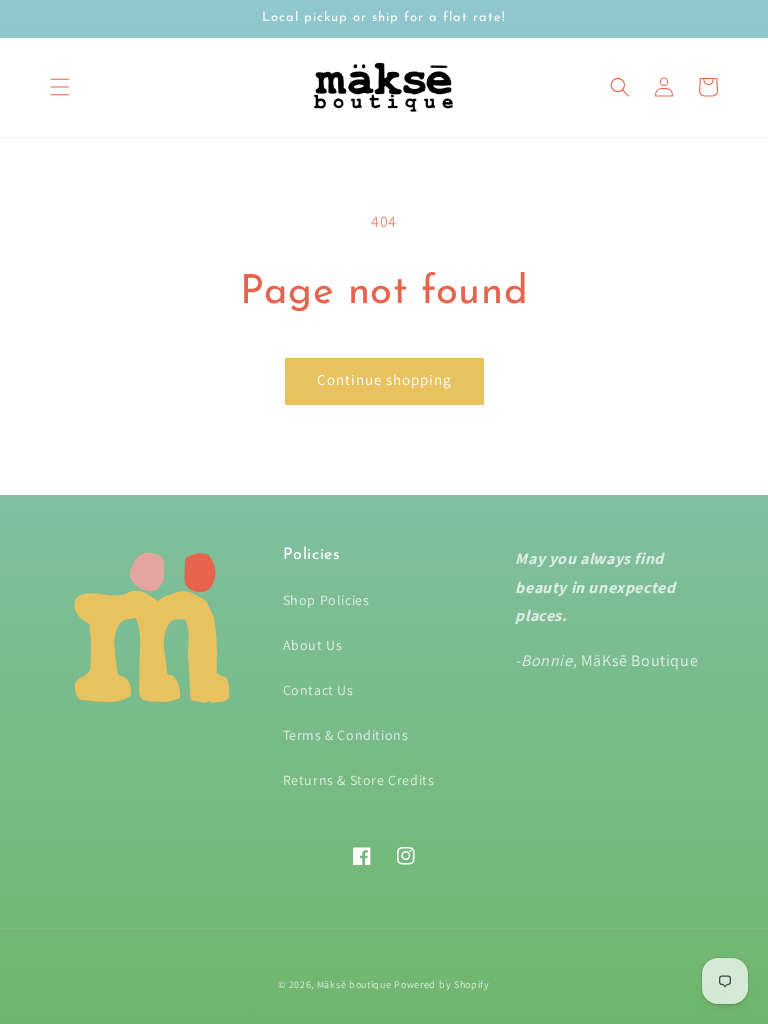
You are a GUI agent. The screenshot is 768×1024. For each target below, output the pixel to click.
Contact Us (318, 690)
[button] (60, 87)
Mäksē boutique (356, 984)
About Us (313, 645)
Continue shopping (384, 379)
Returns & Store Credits (359, 780)
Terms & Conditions (346, 735)
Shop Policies (326, 600)
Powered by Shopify (442, 984)
